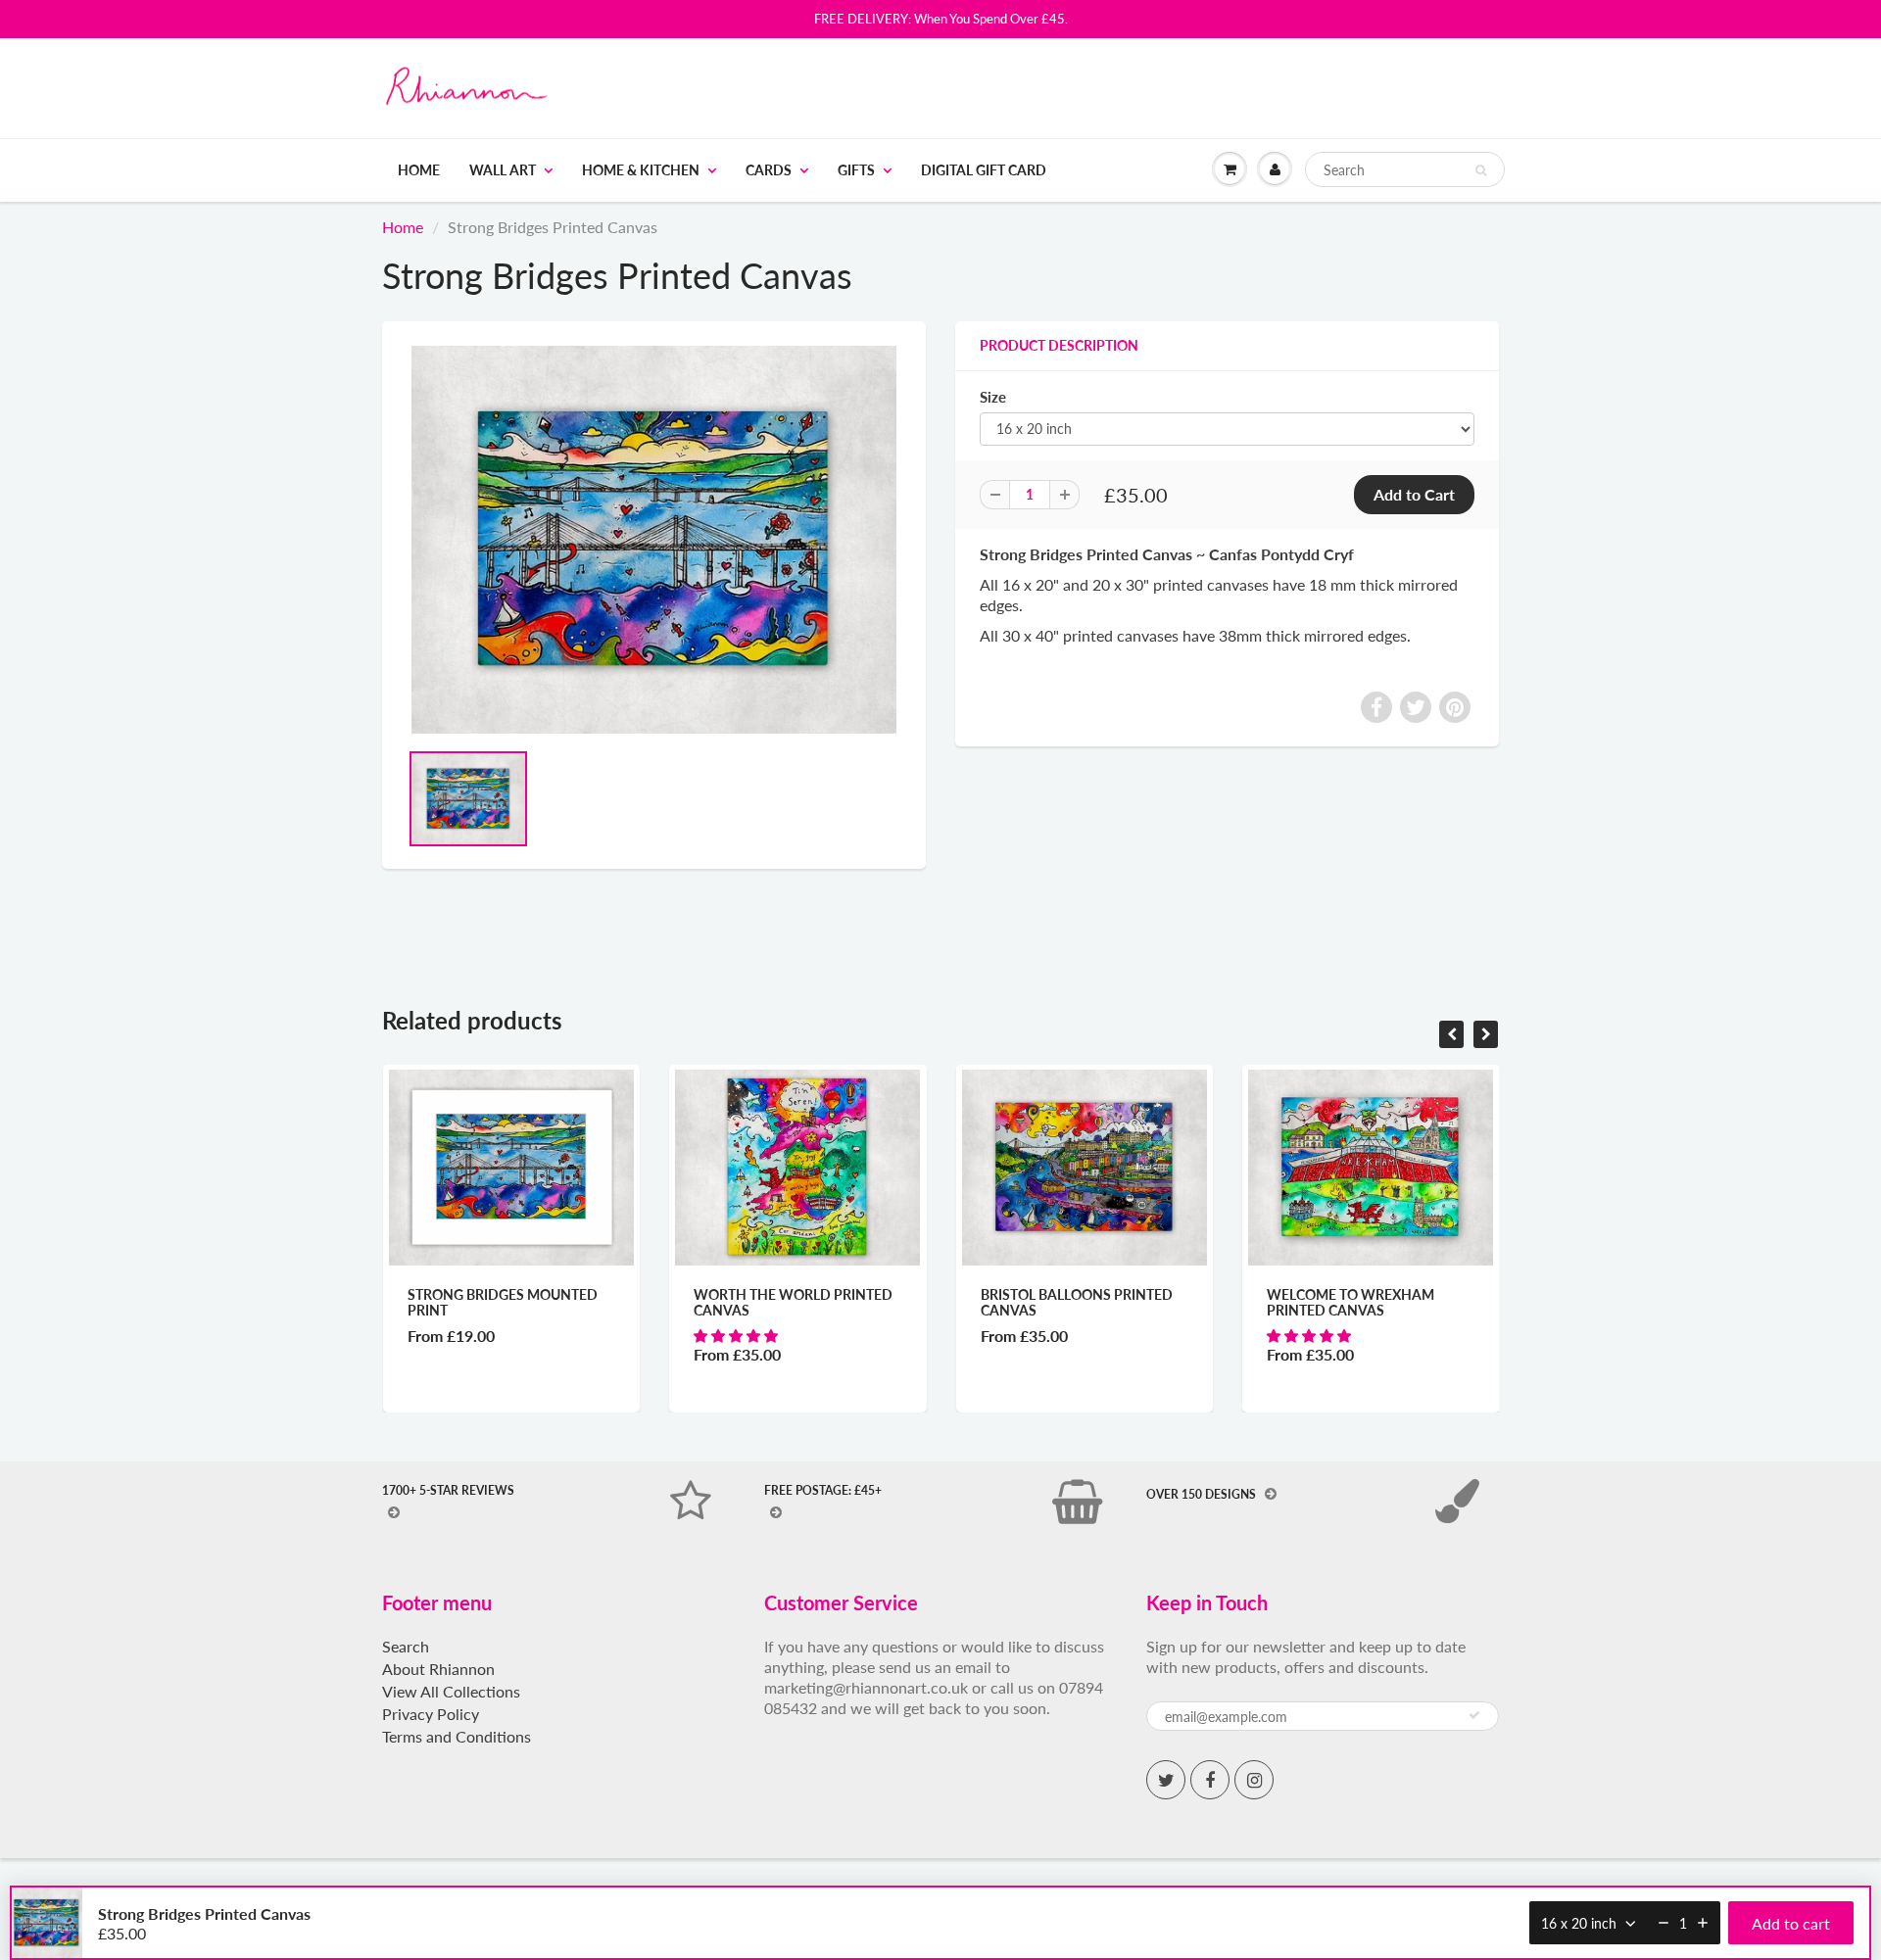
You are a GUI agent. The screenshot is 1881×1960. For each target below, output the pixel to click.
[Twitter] (1166, 1780)
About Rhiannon (438, 1669)
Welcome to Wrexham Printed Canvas (1350, 1302)
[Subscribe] (1474, 1715)
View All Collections (451, 1691)
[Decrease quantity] (1664, 1923)
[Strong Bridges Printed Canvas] (654, 540)
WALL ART (503, 170)
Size (993, 397)
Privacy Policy (431, 1714)
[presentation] (1451, 1034)
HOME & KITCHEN (641, 170)
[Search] (1481, 170)
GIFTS (856, 170)
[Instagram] (1254, 1780)
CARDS (769, 170)
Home (419, 170)
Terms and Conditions (457, 1736)
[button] (738, 1336)
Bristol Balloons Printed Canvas (1077, 1302)
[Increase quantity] (1703, 1923)
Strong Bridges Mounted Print (503, 1302)
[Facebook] (1210, 1780)
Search (406, 1646)
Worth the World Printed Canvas (793, 1302)
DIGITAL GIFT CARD (984, 170)
